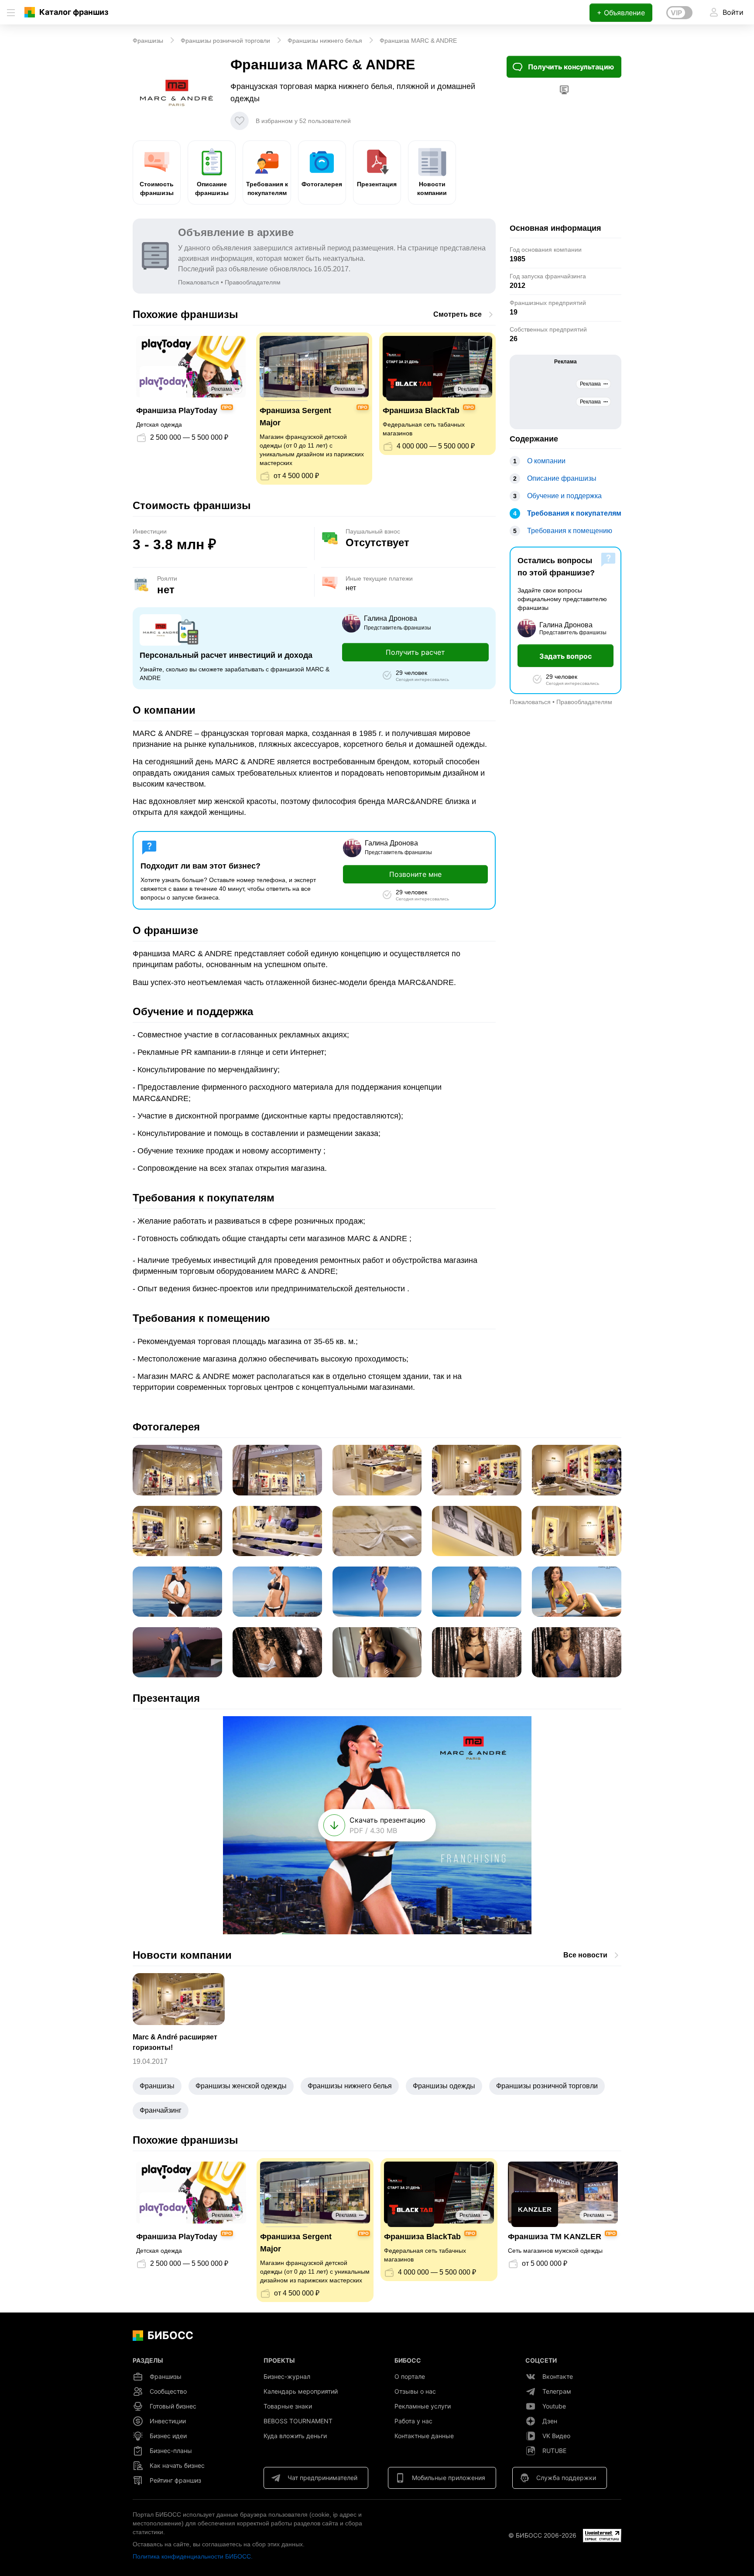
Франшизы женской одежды (241, 2086)
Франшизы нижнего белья (350, 2086)
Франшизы (157, 2086)
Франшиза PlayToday (177, 411)
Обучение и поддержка (564, 496)
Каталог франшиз (74, 12)
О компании (546, 461)
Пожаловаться (199, 282)
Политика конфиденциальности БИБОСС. (193, 2556)
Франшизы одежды (444, 2086)
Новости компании (432, 188)
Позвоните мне (415, 874)
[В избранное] (240, 121)
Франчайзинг (161, 2110)
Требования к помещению (570, 531)
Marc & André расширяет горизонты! (175, 2042)
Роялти (167, 578)
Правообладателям (253, 282)
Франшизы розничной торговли (547, 2086)
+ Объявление (621, 13)
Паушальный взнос (373, 531)
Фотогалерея (322, 184)
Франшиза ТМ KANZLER (555, 2237)
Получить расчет (415, 652)
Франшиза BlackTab (421, 411)
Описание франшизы (212, 188)
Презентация (377, 184)
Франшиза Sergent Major (295, 417)
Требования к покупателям (267, 188)
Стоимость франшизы (157, 188)
